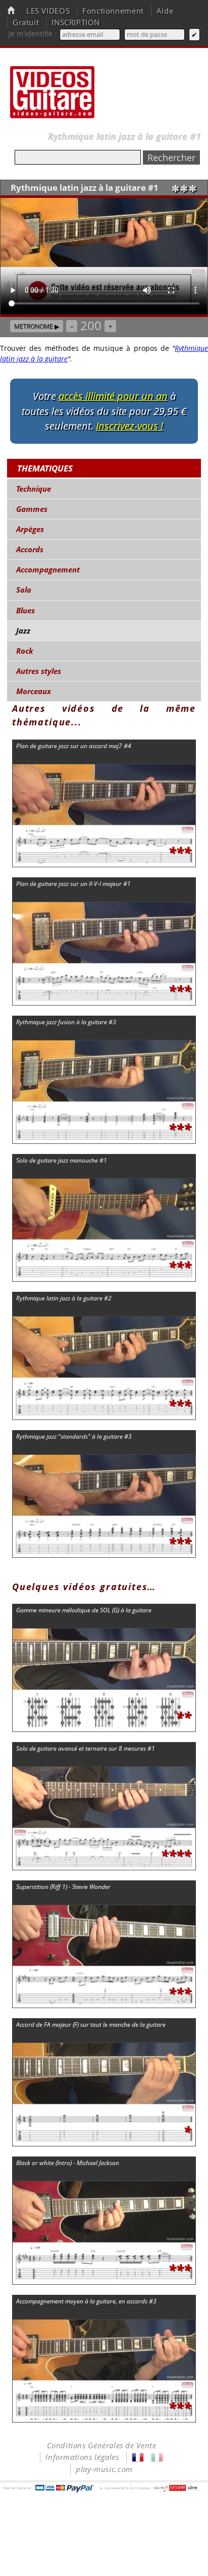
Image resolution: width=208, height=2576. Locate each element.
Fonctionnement (113, 11)
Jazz (23, 631)
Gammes (32, 509)
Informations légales (82, 2457)
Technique (34, 489)
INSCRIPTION (76, 22)
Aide (165, 11)
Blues (25, 611)
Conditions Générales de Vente (102, 2446)
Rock (25, 651)
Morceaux (34, 691)
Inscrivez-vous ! (129, 426)
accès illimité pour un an (113, 396)
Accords (30, 549)
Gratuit (26, 22)
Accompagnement (48, 570)
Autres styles (39, 671)
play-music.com (104, 2469)
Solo (24, 590)
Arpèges (30, 529)
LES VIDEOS (48, 11)
